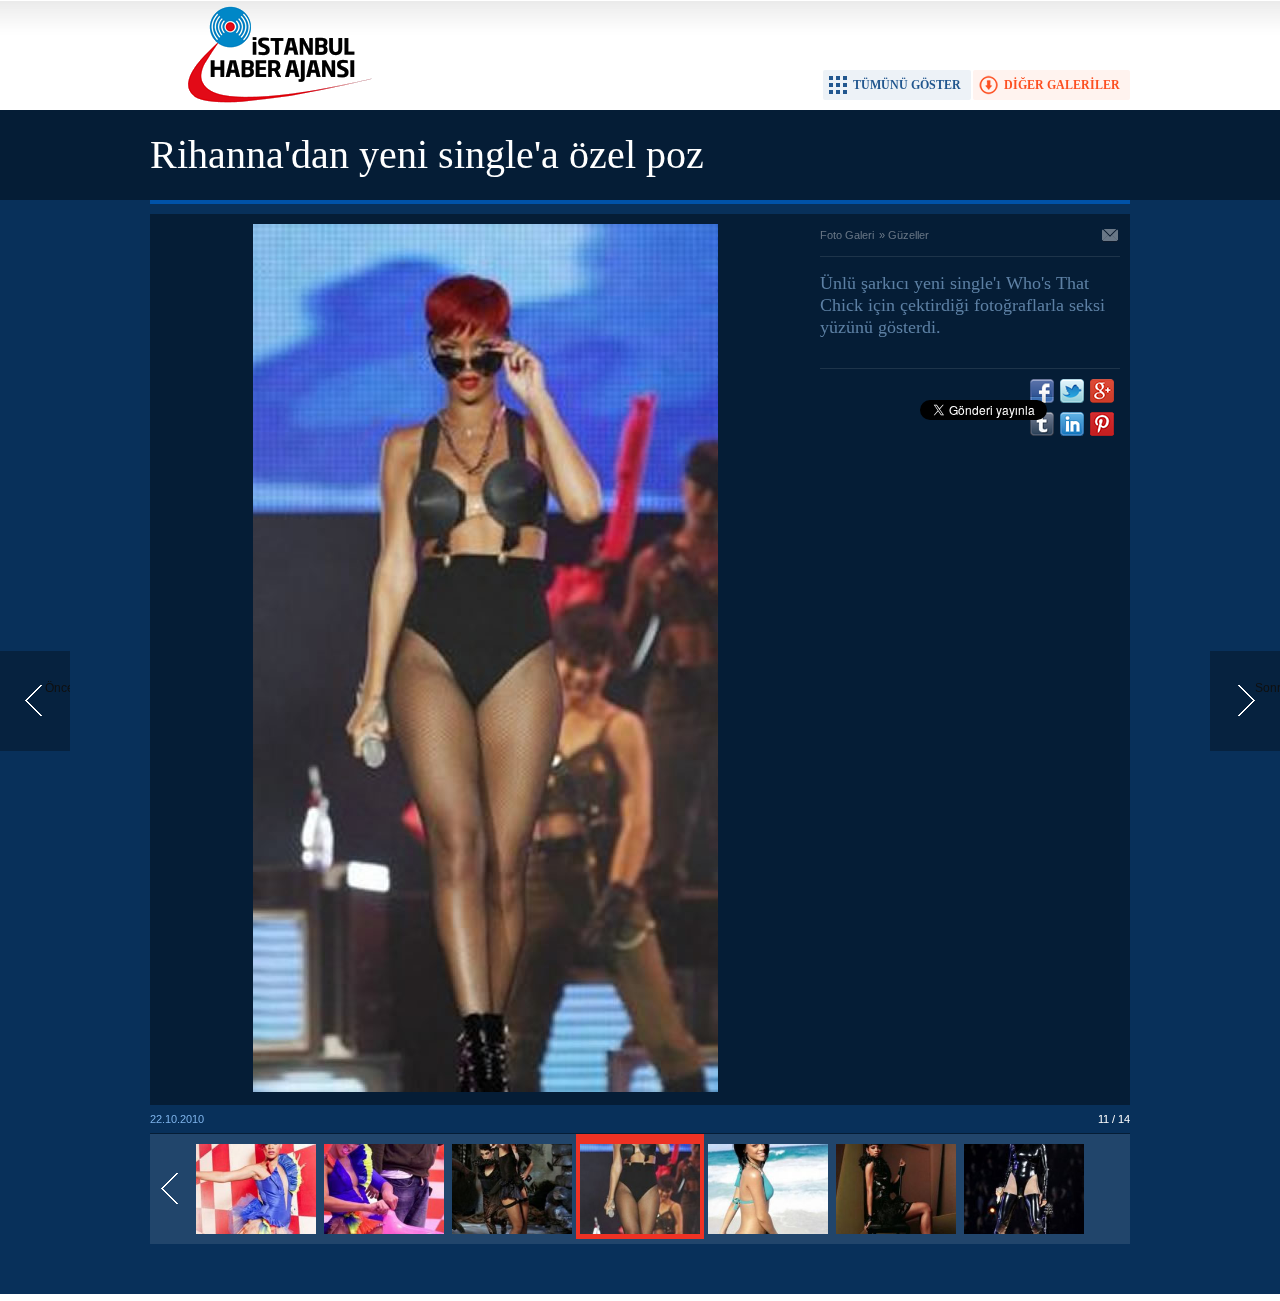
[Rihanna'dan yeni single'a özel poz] (256, 1235)
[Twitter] (1072, 391)
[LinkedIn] (1072, 424)
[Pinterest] (1102, 424)
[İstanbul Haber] (275, 101)
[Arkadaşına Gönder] (1111, 237)
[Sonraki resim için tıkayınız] (485, 1088)
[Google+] (1102, 391)
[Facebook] (1042, 391)
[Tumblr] (1042, 424)
